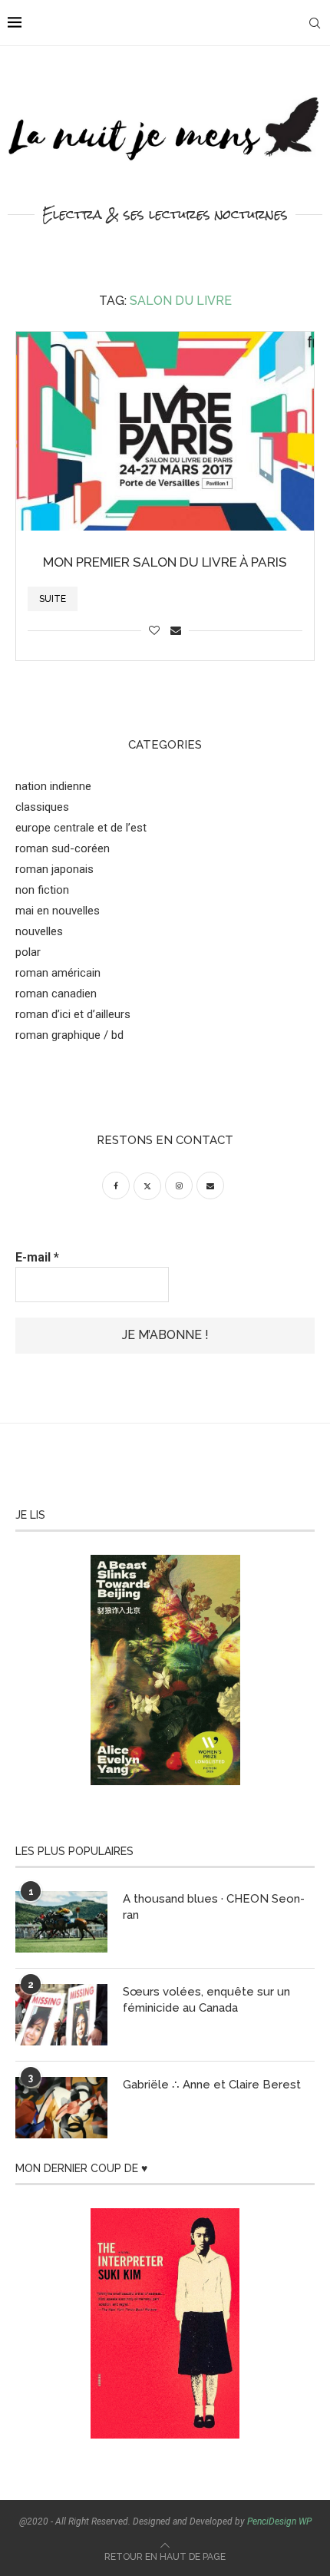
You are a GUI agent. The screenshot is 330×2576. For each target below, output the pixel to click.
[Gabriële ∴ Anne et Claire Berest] (61, 2108)
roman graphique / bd (69, 1035)
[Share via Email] (176, 630)
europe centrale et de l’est (81, 828)
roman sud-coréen (63, 848)
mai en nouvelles (58, 911)
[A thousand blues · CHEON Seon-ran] (61, 1922)
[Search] (315, 23)
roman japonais (54, 869)
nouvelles (39, 931)
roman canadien (56, 994)
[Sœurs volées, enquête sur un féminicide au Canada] (61, 2015)
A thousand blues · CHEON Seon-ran (214, 1907)
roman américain (58, 973)
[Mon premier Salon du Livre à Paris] (165, 431)
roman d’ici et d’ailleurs (73, 1014)
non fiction (42, 890)
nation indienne (53, 786)
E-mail (37, 1257)
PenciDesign (272, 2521)
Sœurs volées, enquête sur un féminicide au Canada (206, 2000)
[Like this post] (154, 630)
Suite (53, 599)
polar (28, 952)
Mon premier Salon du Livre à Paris (165, 562)
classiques (42, 807)
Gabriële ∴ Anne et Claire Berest (212, 2085)
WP (305, 2521)
